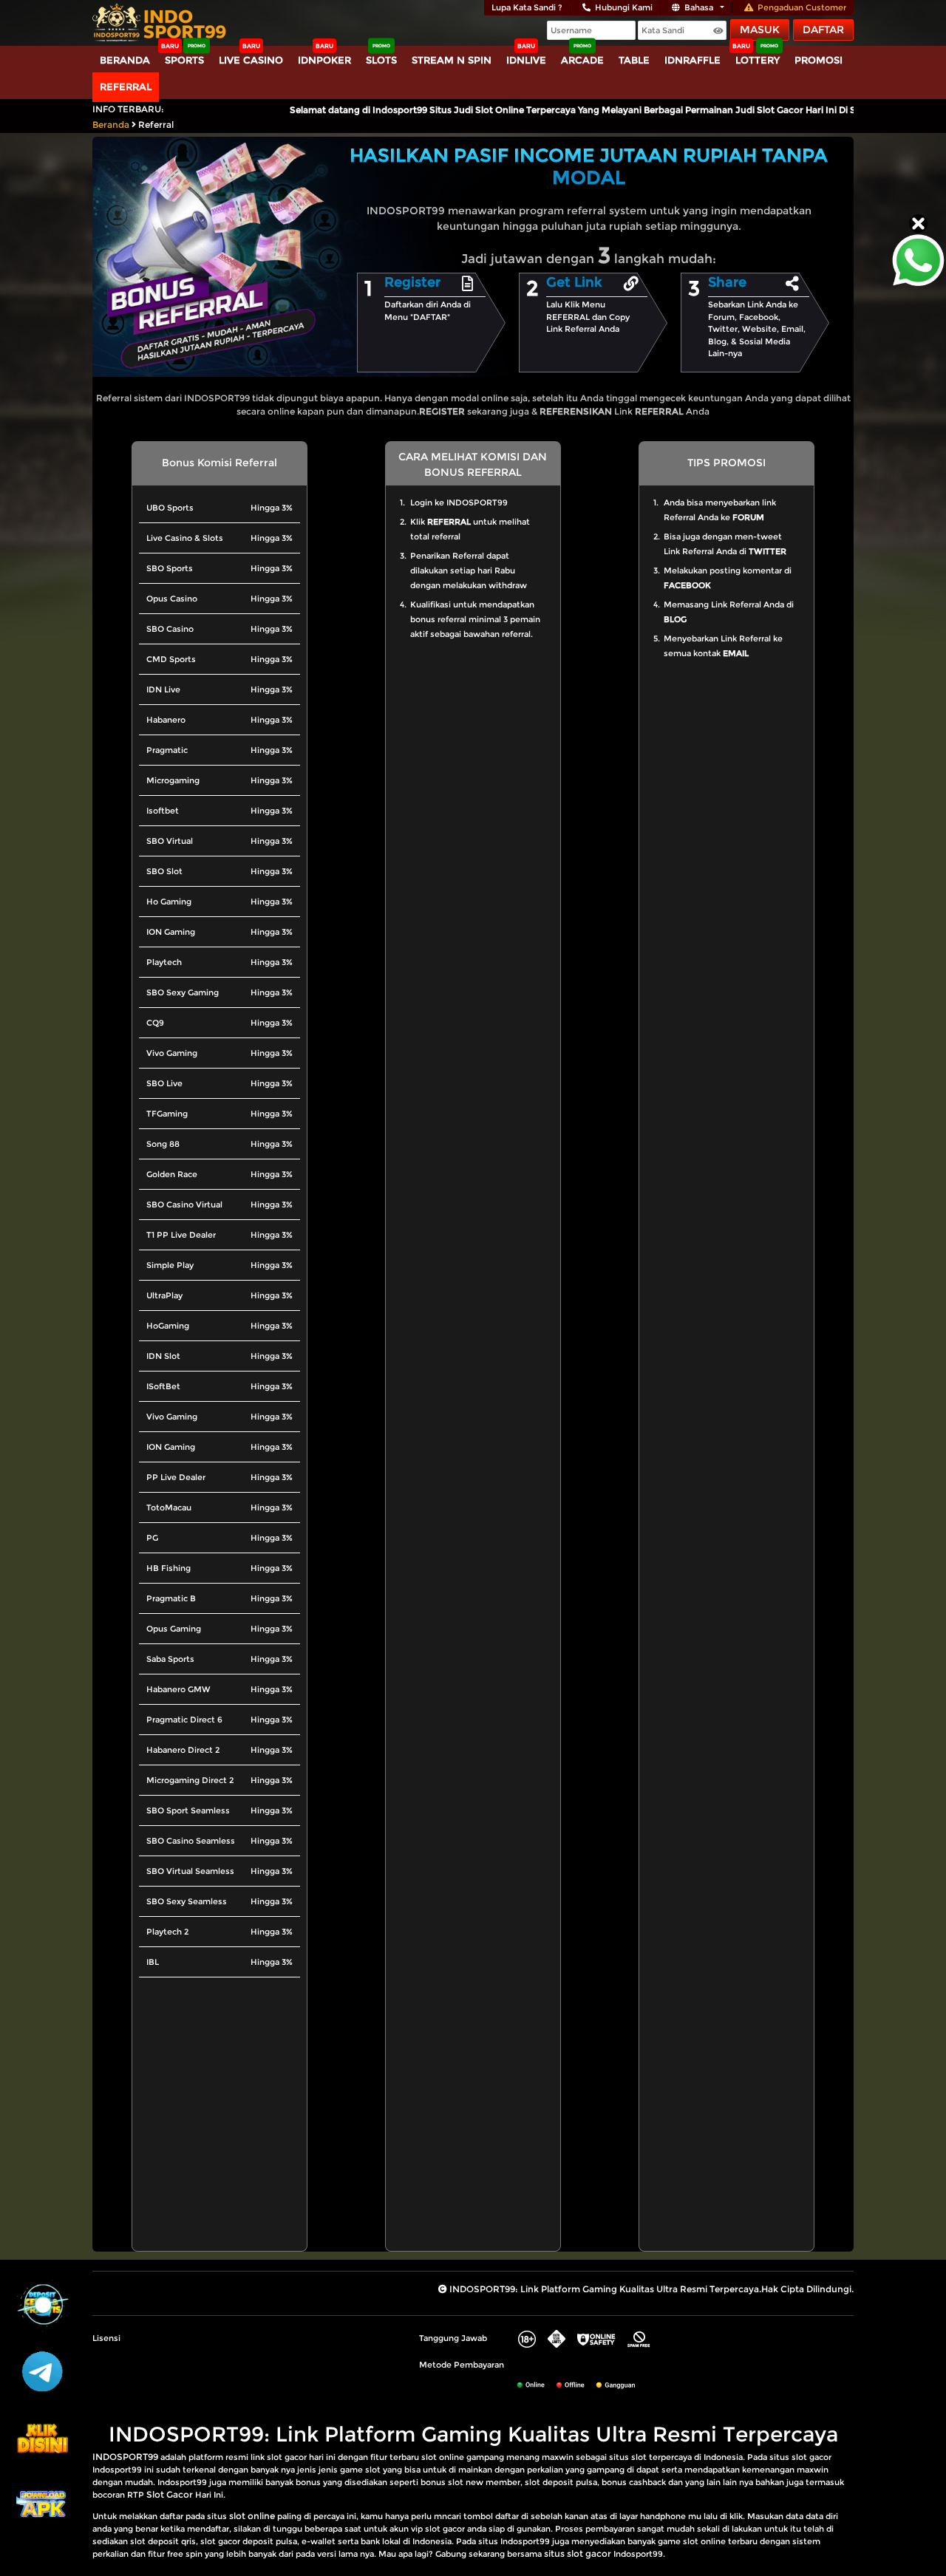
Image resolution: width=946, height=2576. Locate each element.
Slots (381, 60)
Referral (126, 86)
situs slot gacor (578, 2553)
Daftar (823, 30)
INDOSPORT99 (125, 2457)
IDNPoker (324, 60)
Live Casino (251, 60)
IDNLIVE (526, 60)
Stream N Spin (452, 60)
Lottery (758, 60)
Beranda (125, 60)
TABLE (634, 60)
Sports (184, 60)
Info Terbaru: (128, 109)
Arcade (582, 60)
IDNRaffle (693, 60)
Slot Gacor (170, 2494)
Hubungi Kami (624, 7)
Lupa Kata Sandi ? (527, 7)
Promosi (819, 60)
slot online (252, 2516)
